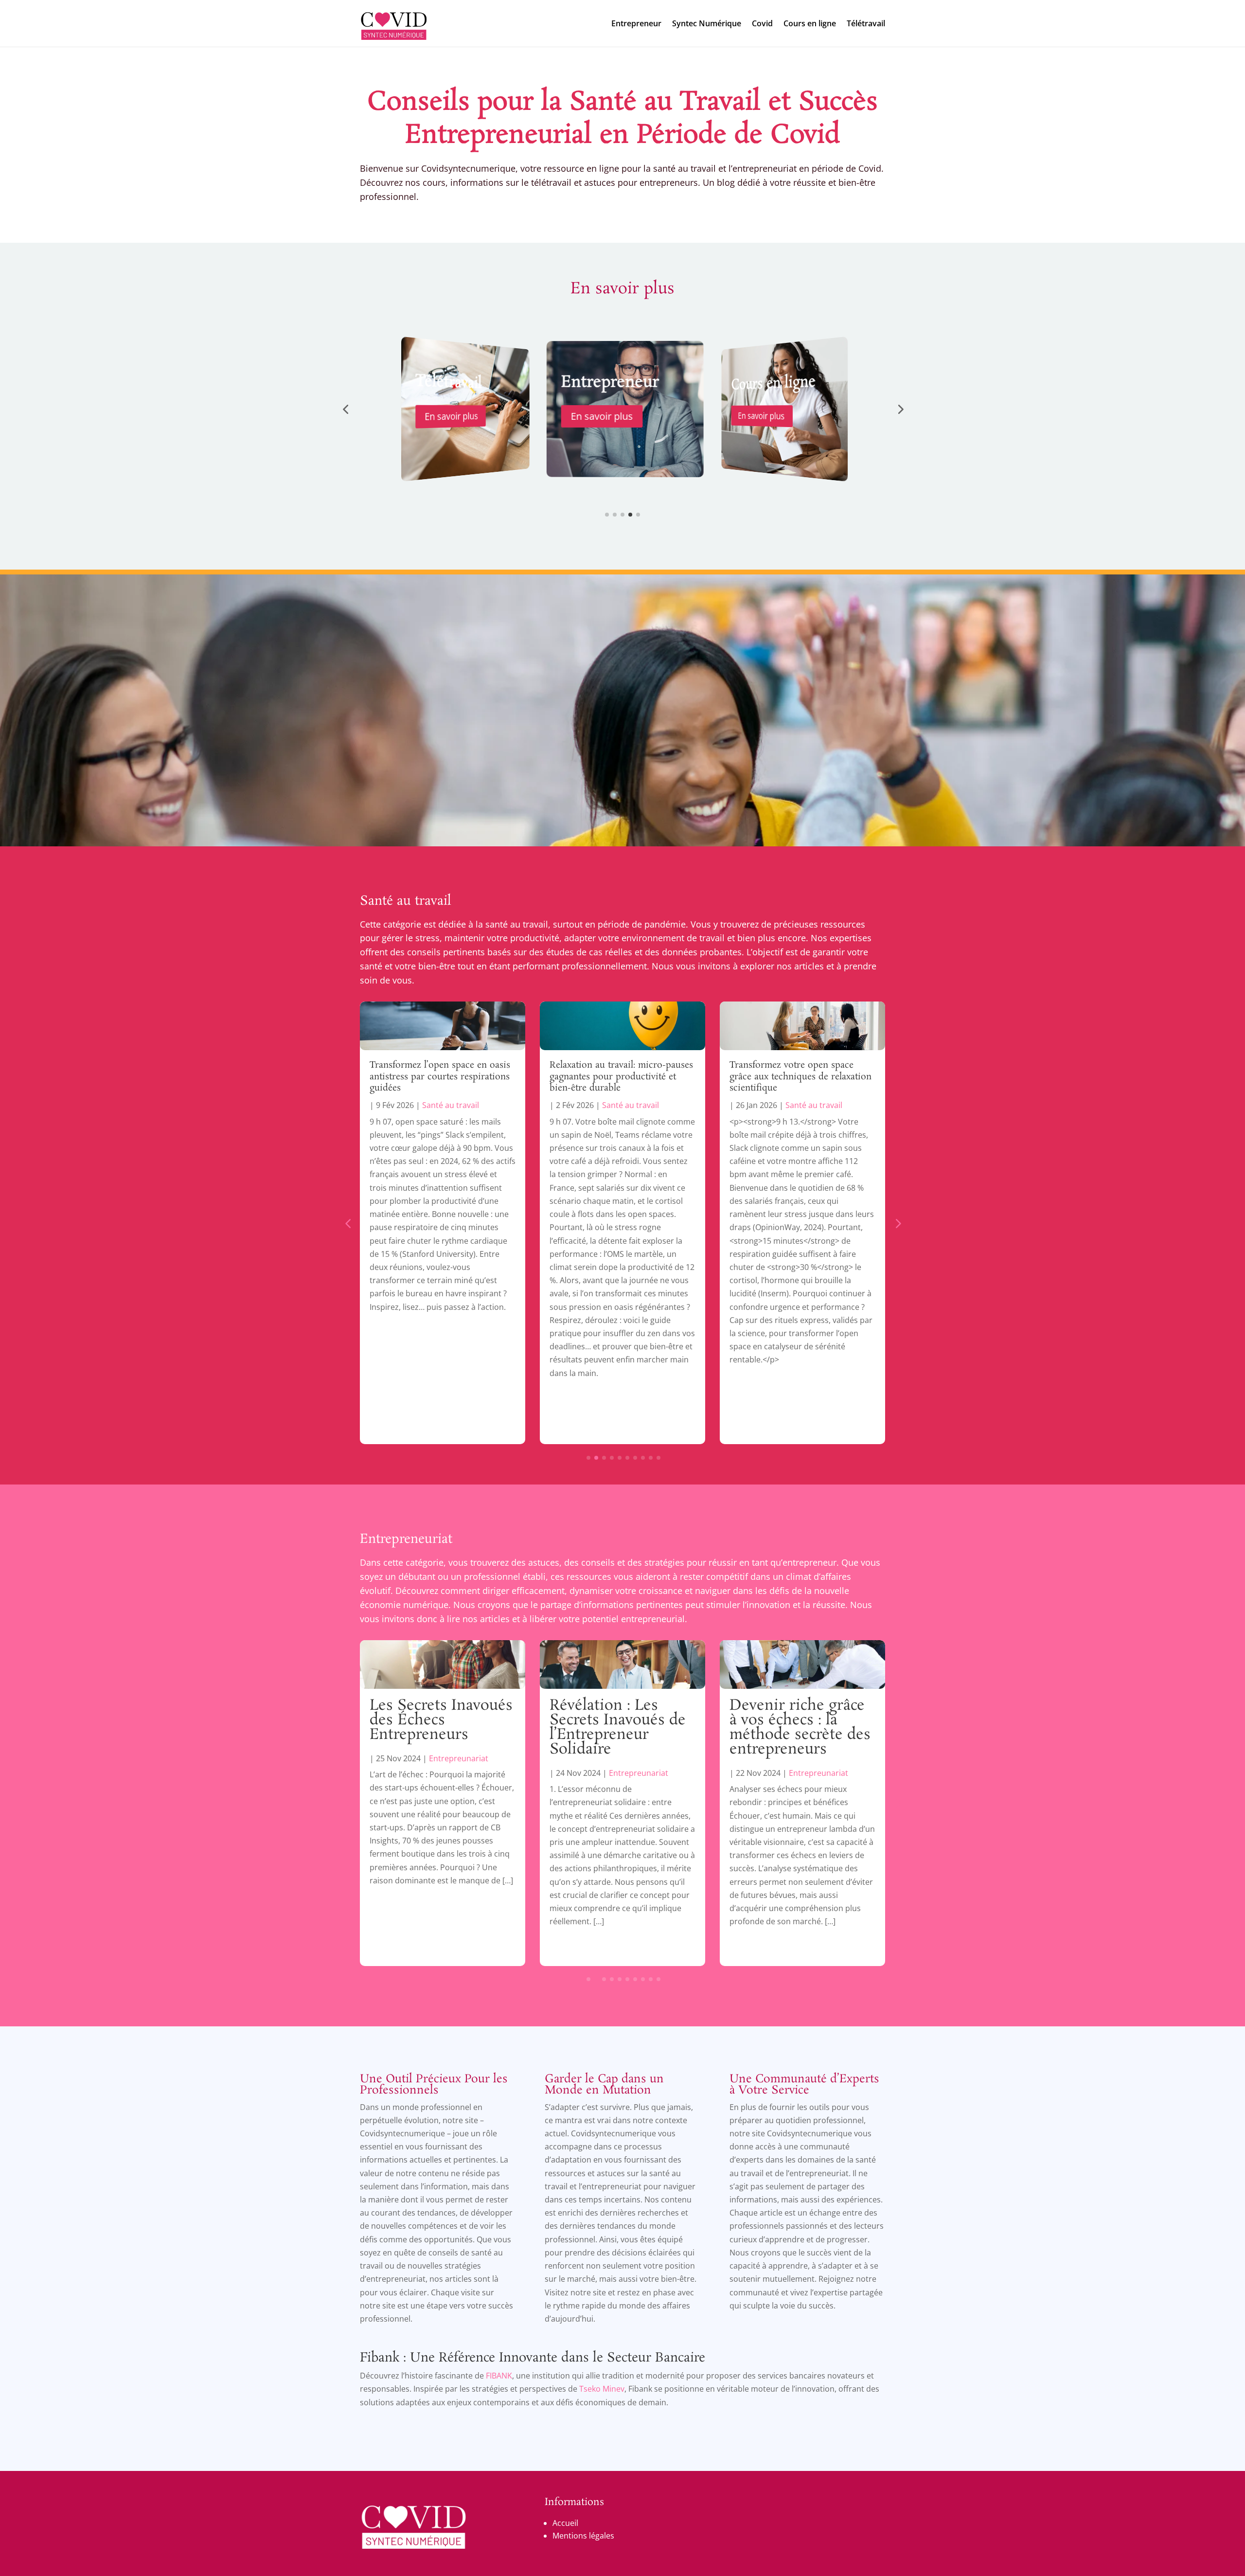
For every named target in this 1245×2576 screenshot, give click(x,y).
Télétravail (866, 23)
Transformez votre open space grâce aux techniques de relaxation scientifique (621, 1077)
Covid (762, 23)
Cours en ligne (810, 23)
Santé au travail (406, 901)
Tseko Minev (602, 2389)
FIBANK (499, 2376)
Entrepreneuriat (406, 1539)
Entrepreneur (636, 23)
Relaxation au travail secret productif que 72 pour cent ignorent (785, 1077)
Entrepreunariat (459, 1773)
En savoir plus (449, 416)
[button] (345, 409)
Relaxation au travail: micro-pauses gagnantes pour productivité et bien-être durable (441, 1077)
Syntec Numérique (707, 23)
